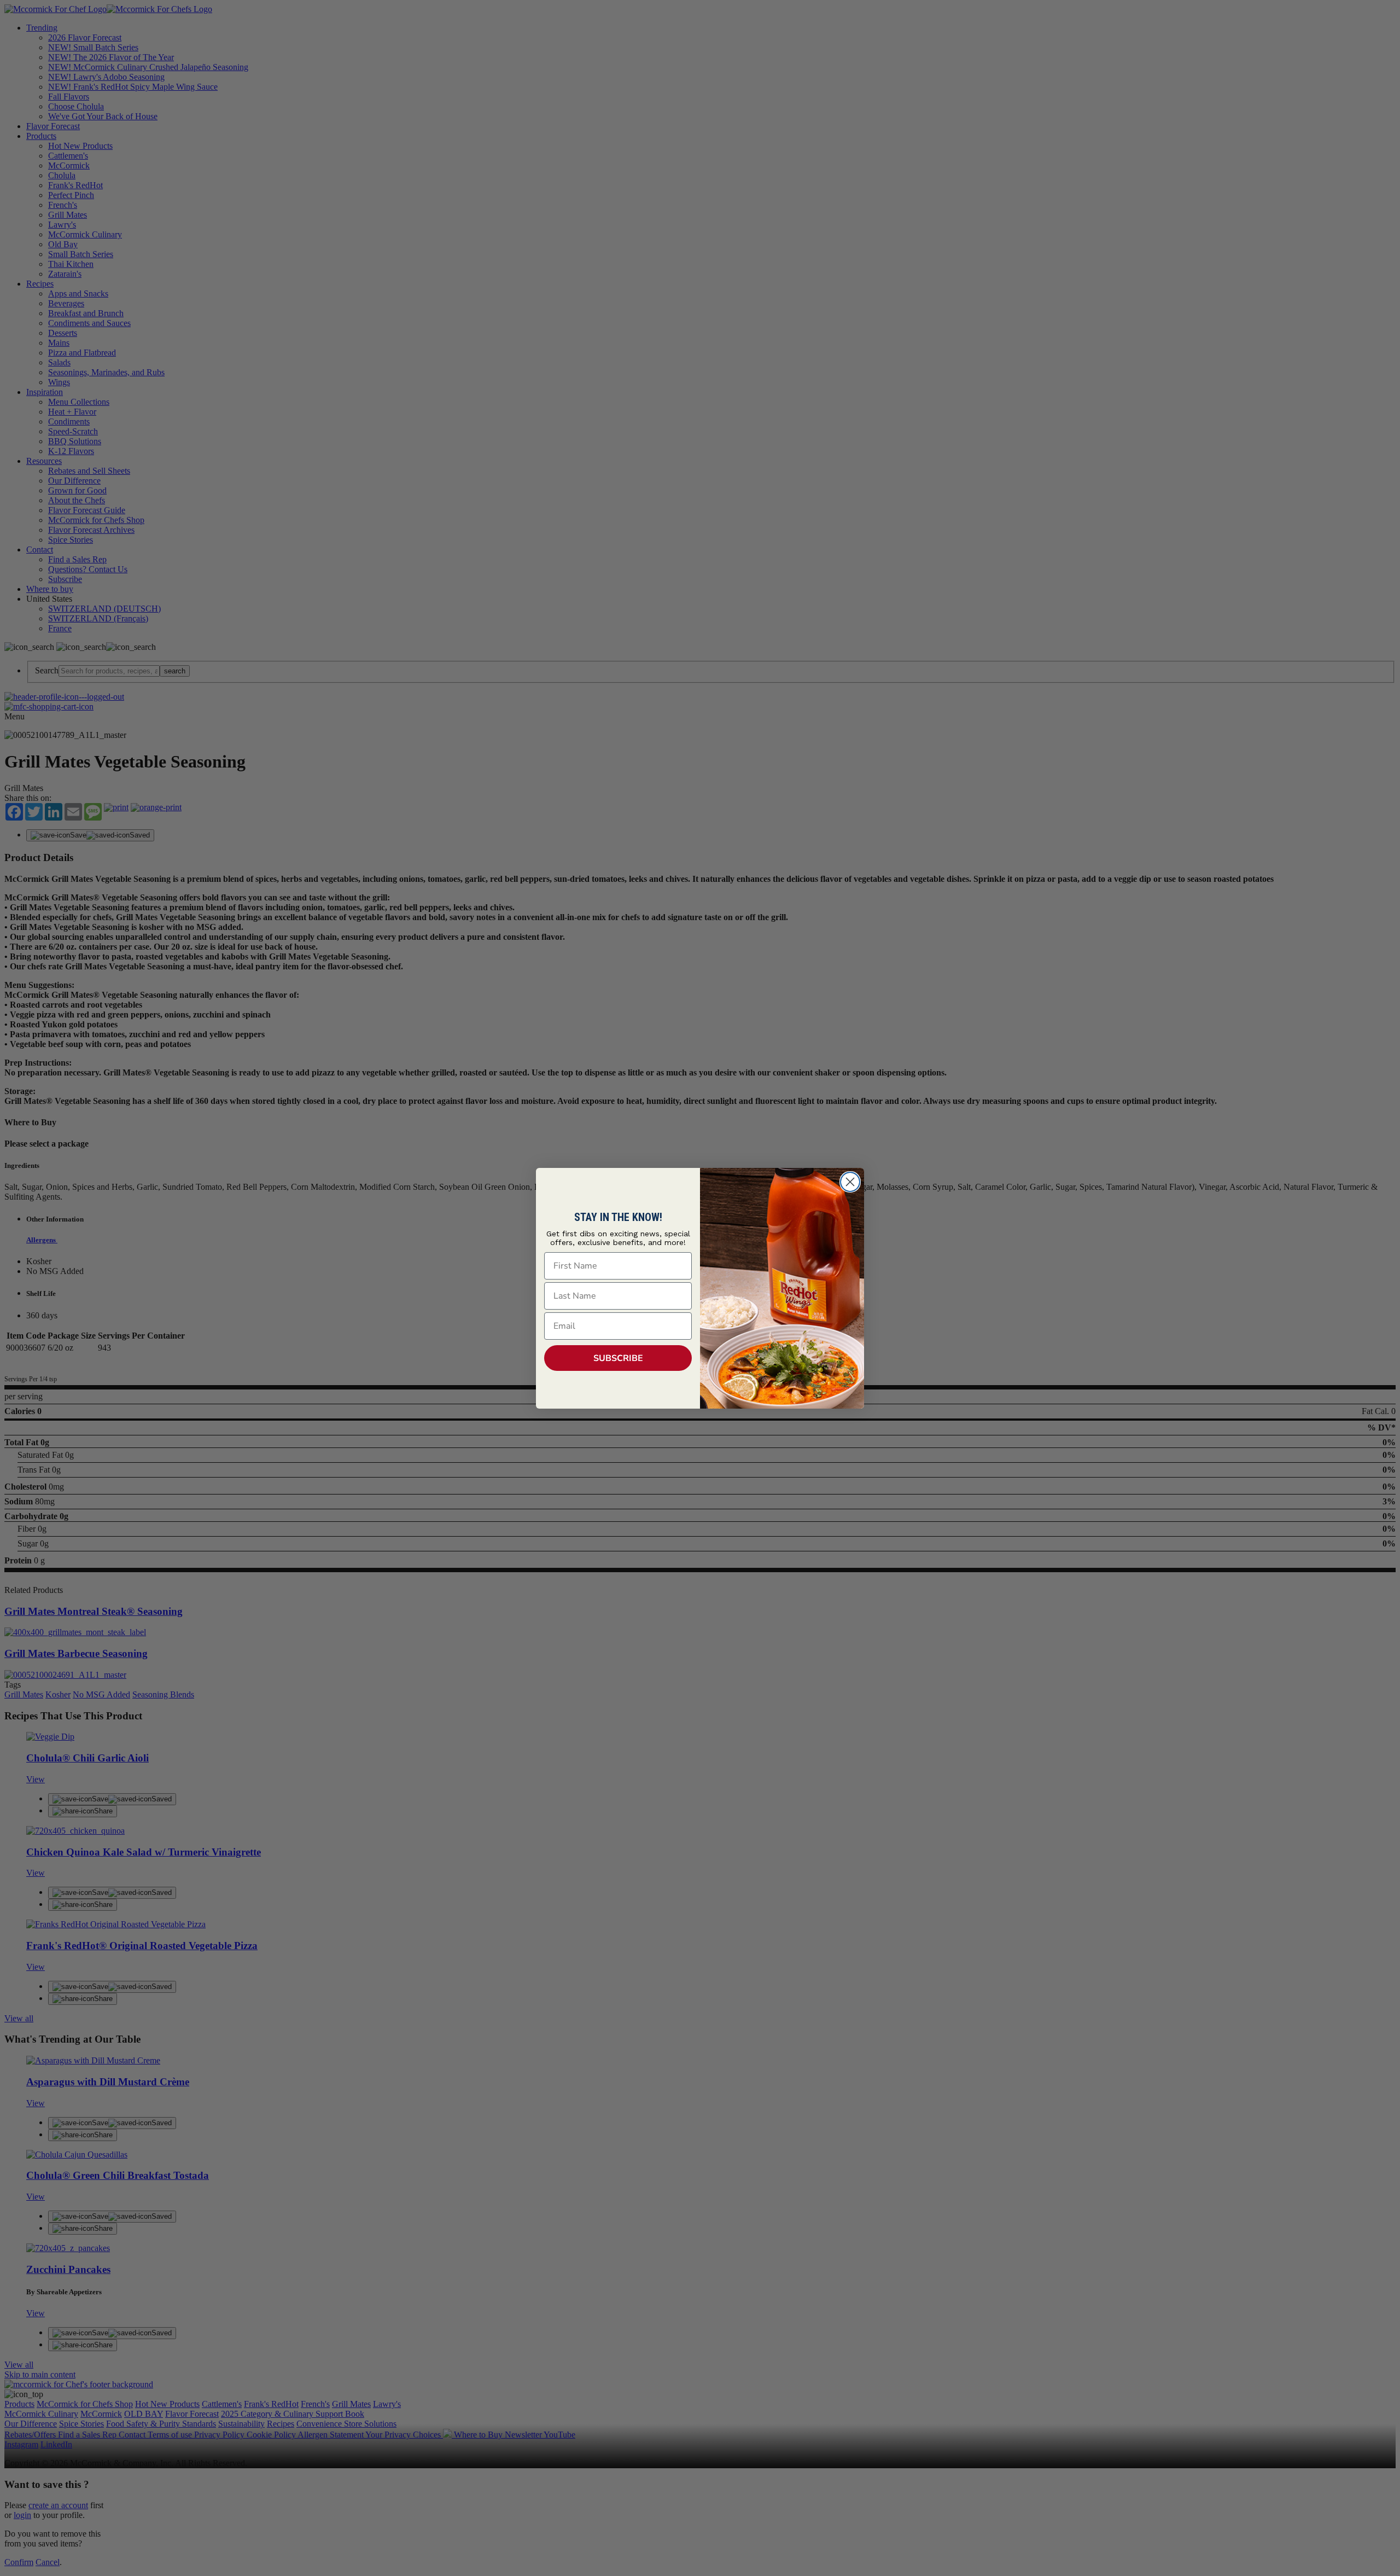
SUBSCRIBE (618, 1358)
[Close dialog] (850, 1182)
